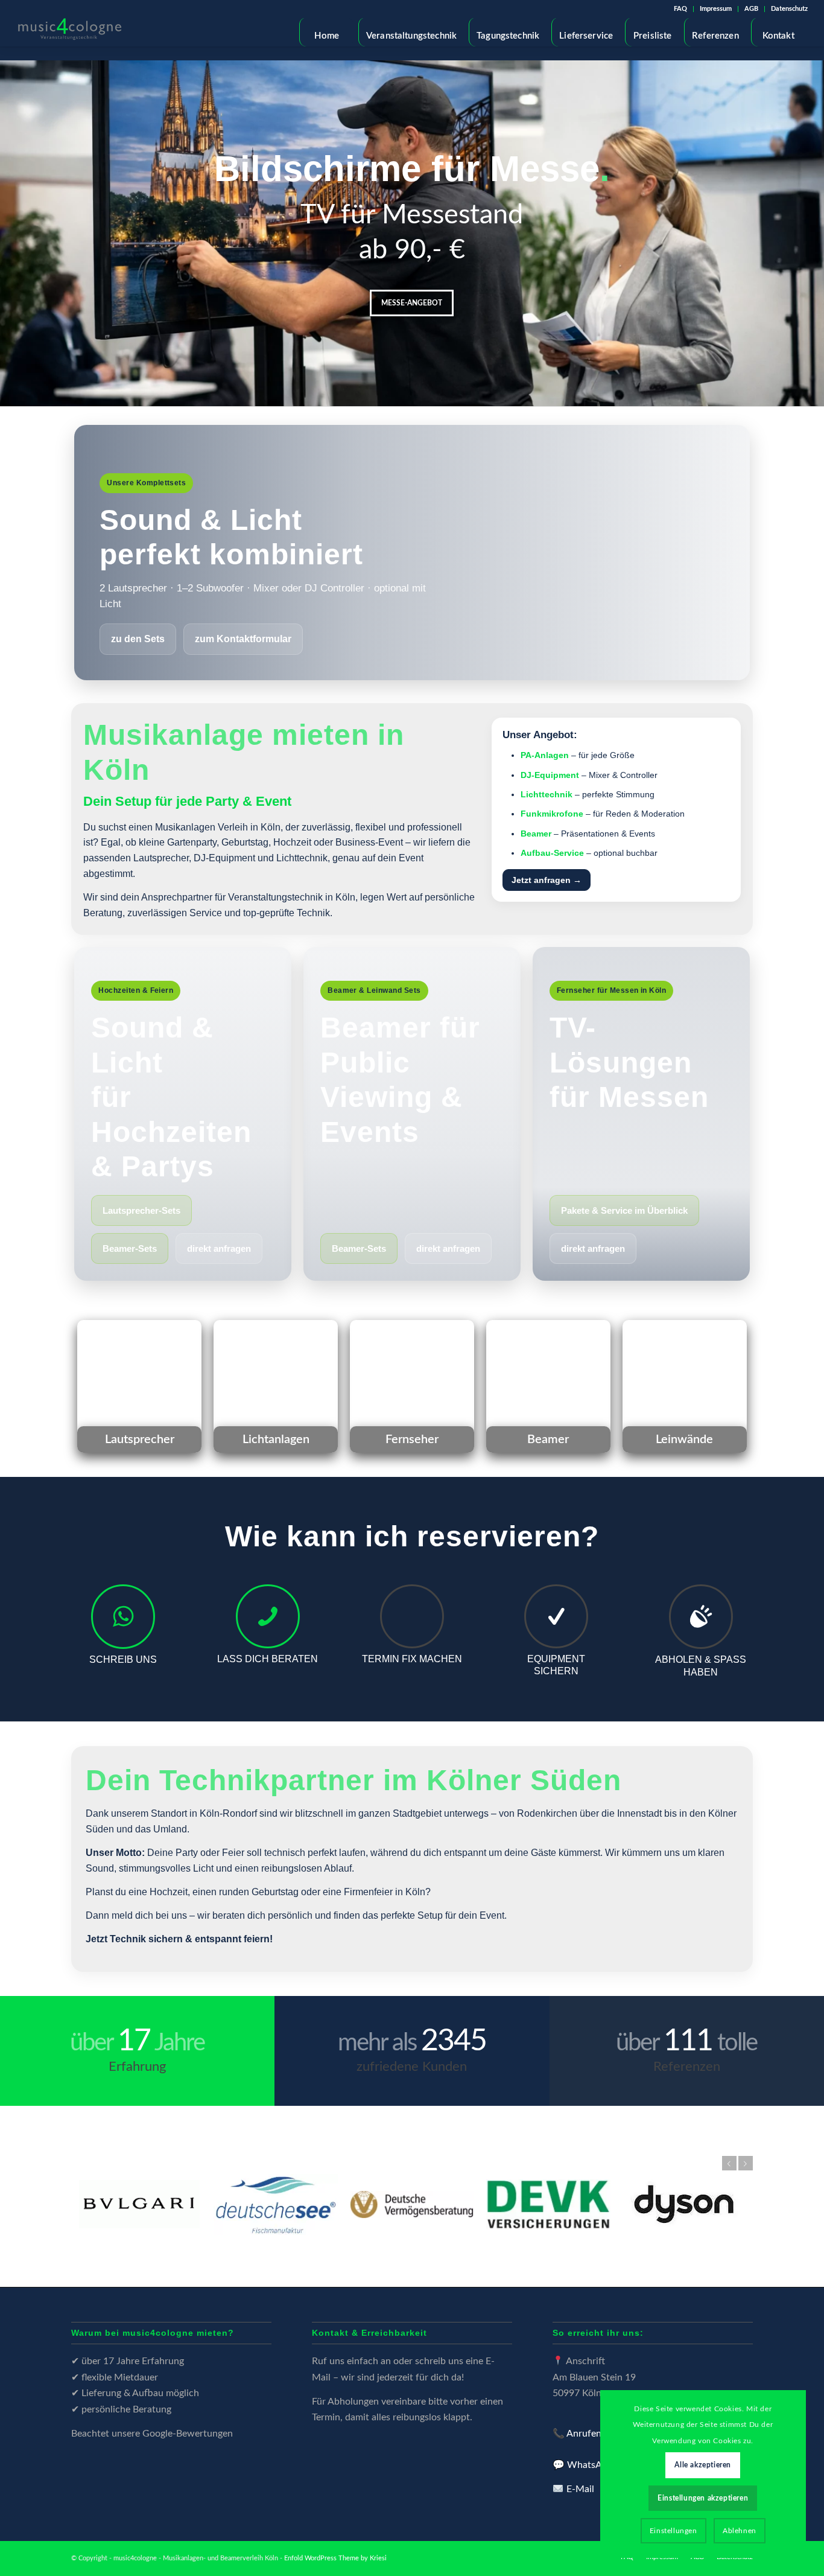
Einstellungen (673, 2531)
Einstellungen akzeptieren (703, 2498)
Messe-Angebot (412, 303)
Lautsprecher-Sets (141, 1210)
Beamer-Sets (130, 1248)
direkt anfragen (219, 1248)
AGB (751, 9)
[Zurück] (11, 222)
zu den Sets (138, 639)
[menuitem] (681, 9)
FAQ (680, 9)
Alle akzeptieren (703, 2465)
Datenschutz (789, 9)
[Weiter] (813, 222)
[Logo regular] (70, 32)
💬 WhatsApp (583, 2465)
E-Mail (580, 2489)
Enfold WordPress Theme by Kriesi (335, 2558)
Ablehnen (740, 2531)
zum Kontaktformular (243, 639)
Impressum (716, 9)
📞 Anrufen (577, 2434)
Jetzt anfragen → (547, 880)
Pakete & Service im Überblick (624, 1210)
